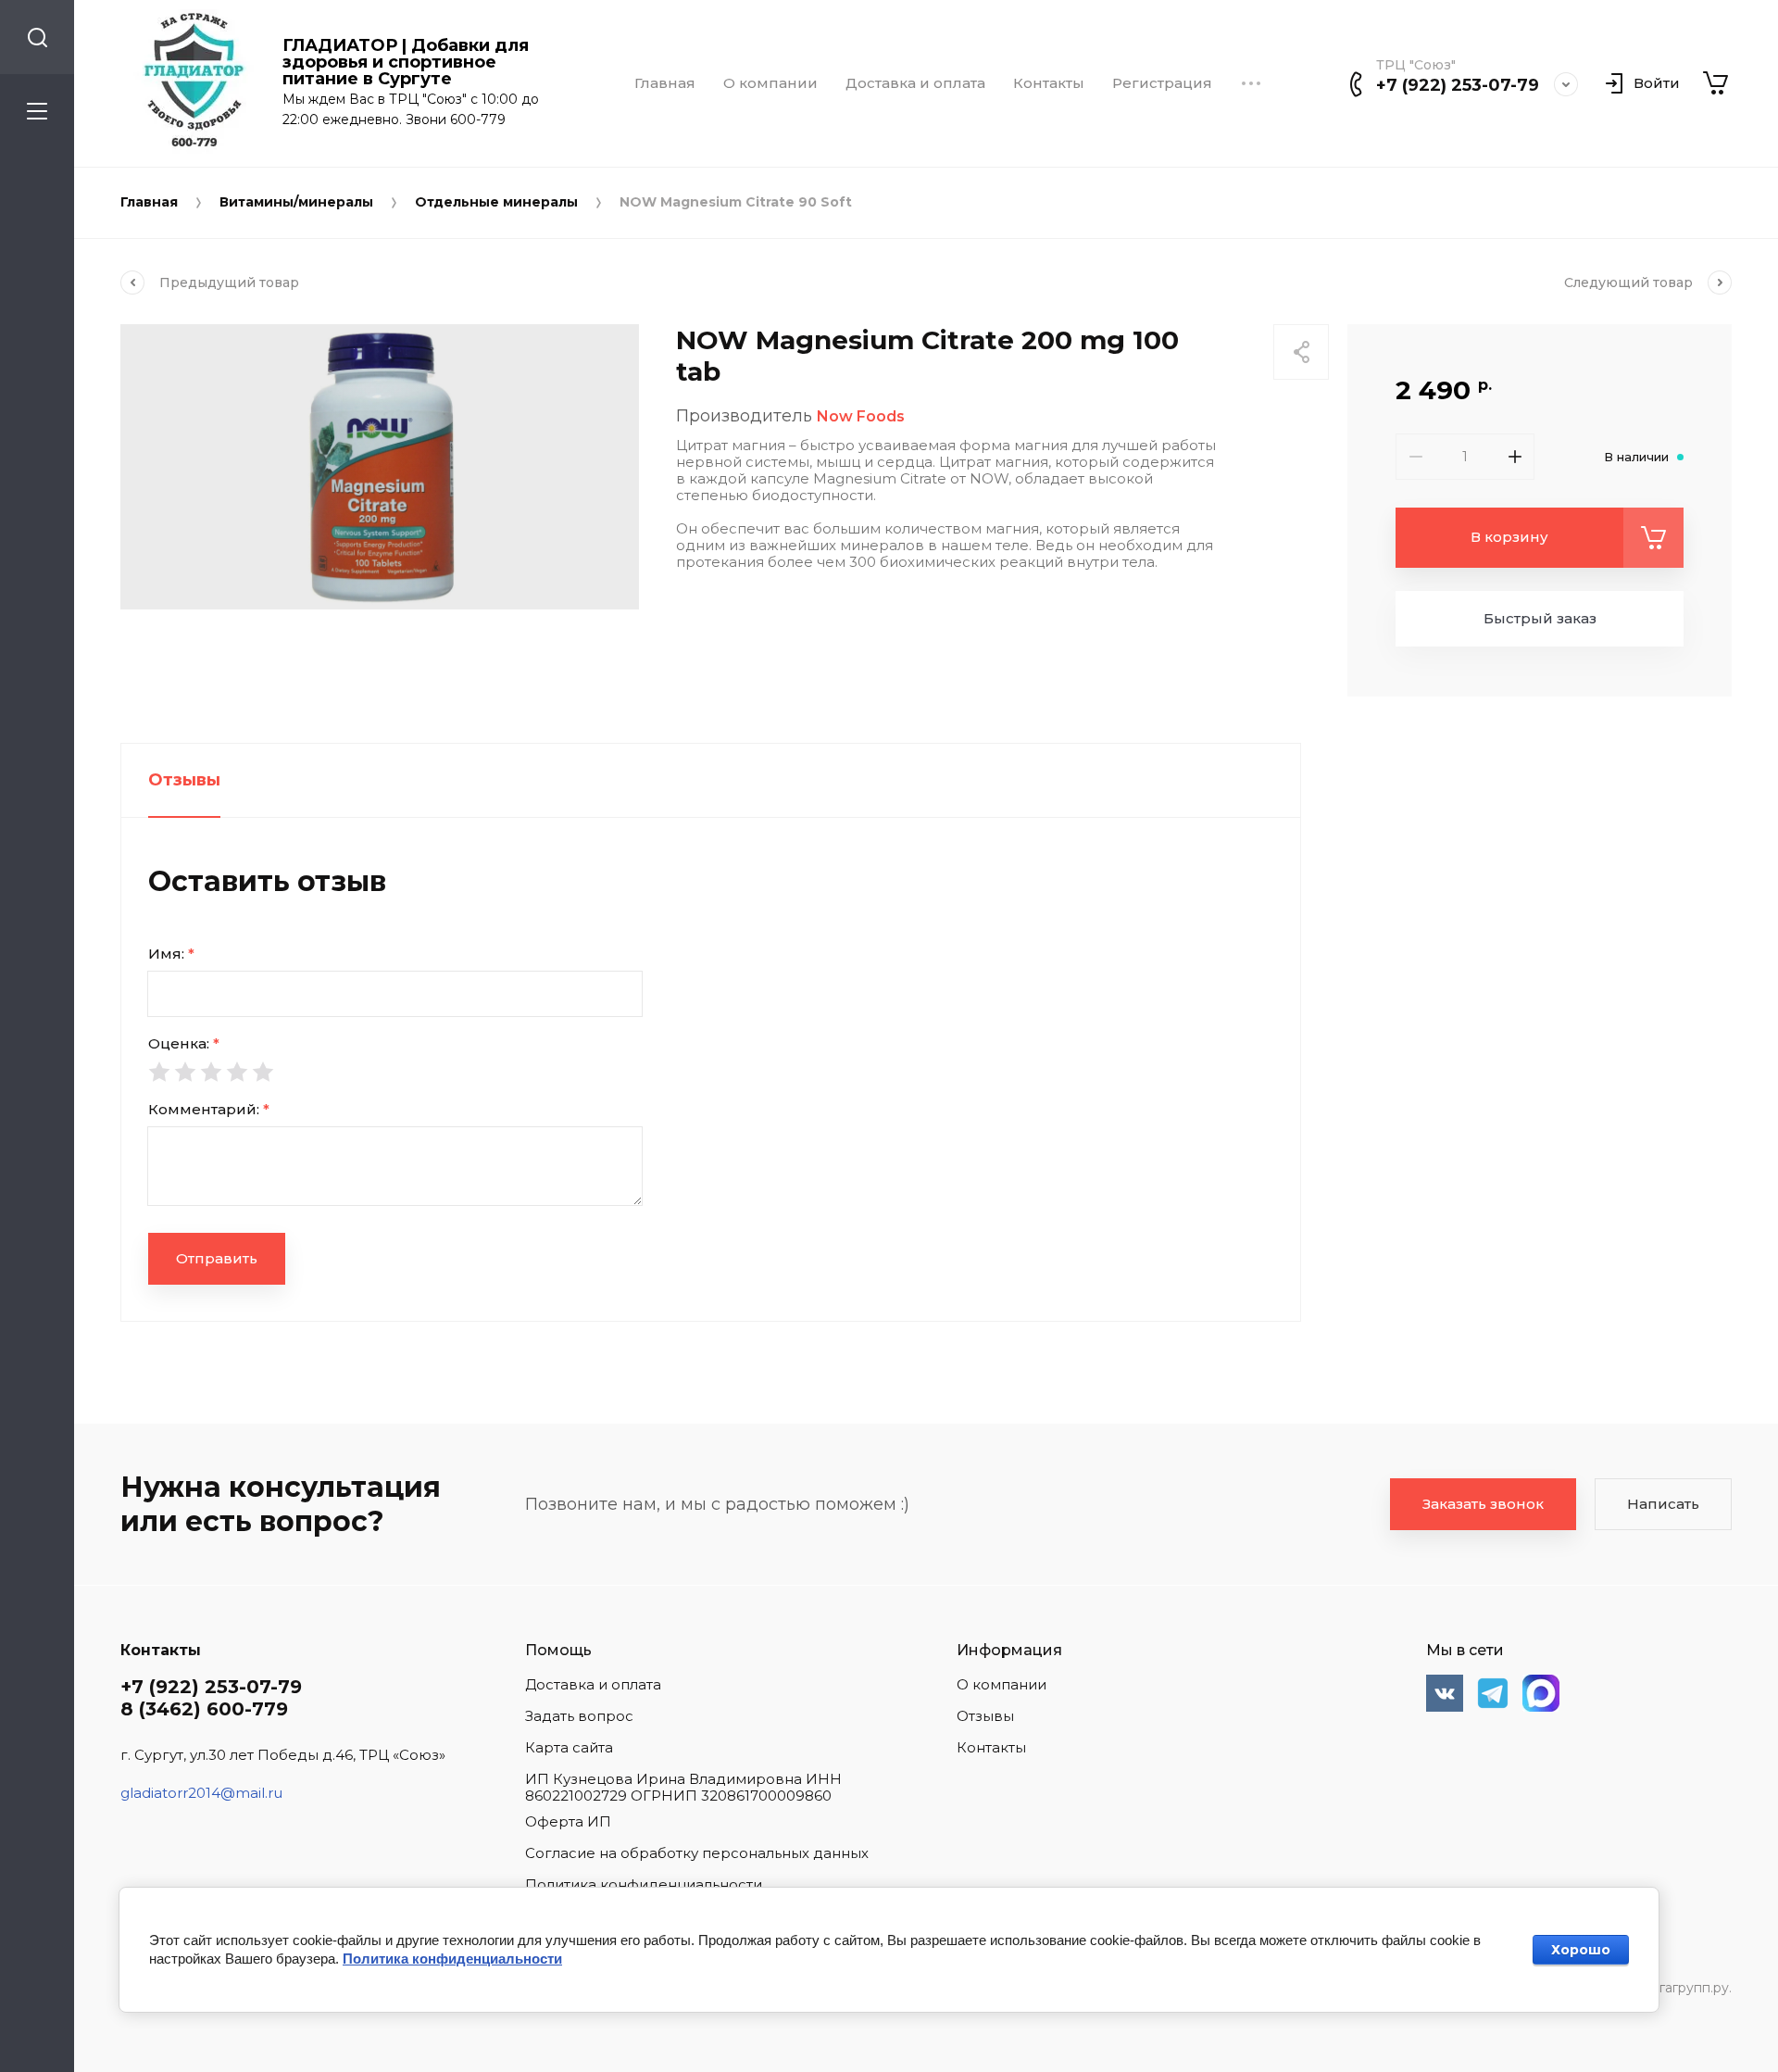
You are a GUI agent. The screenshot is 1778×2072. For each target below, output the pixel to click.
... (1251, 83)
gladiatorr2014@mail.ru (201, 1793)
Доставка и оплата (915, 83)
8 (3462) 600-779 (204, 1709)
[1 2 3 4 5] (711, 1072)
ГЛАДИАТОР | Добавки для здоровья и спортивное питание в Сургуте (406, 62)
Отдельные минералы (496, 202)
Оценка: (184, 1043)
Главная (665, 83)
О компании (770, 83)
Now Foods (861, 416)
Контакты (1049, 83)
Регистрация (1162, 83)
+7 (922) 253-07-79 (1458, 85)
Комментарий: (209, 1109)
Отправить (217, 1258)
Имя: (171, 954)
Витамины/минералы (296, 202)
